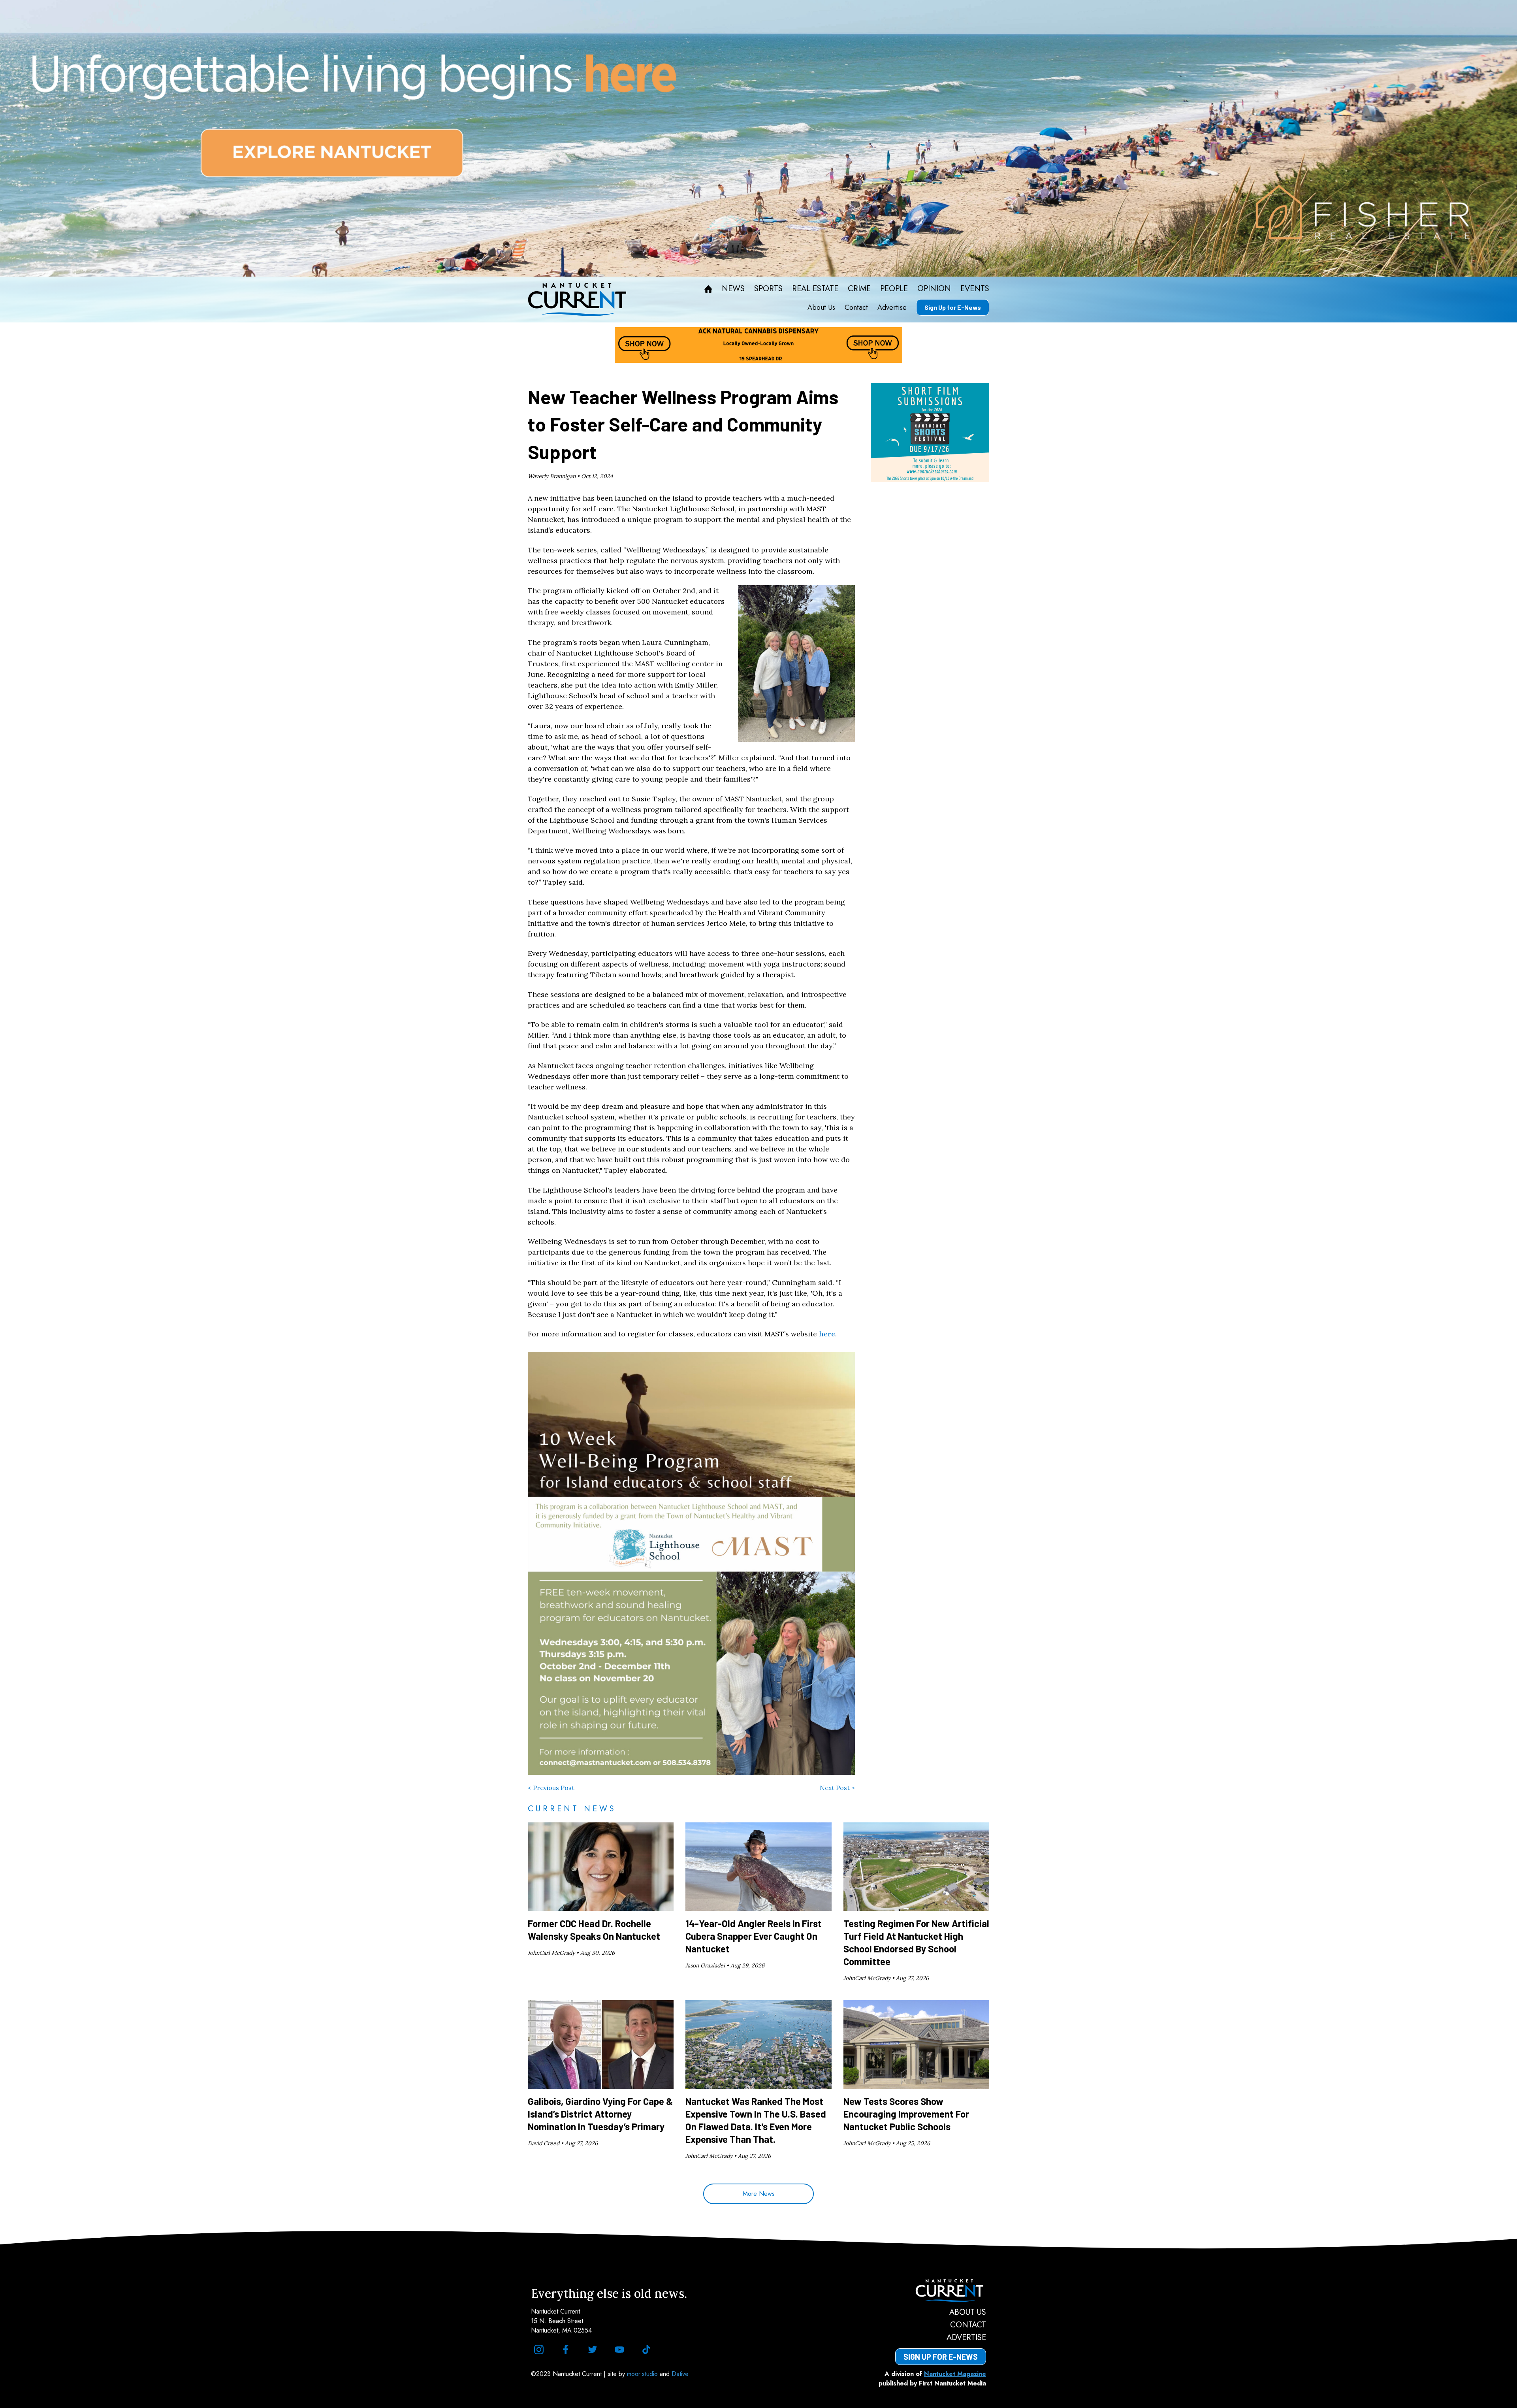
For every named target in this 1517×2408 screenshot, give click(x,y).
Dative (680, 2374)
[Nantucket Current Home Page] (577, 300)
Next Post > (837, 1788)
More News (759, 2194)
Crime (859, 289)
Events (975, 289)
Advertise (892, 307)
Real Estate (815, 289)
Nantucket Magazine (955, 2374)
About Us (821, 307)
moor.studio (643, 2374)
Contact (856, 307)
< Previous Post (551, 1788)
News (733, 289)
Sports (768, 289)
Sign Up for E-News (953, 307)
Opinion (934, 289)
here (827, 1334)
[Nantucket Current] (941, 2291)
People (894, 289)
